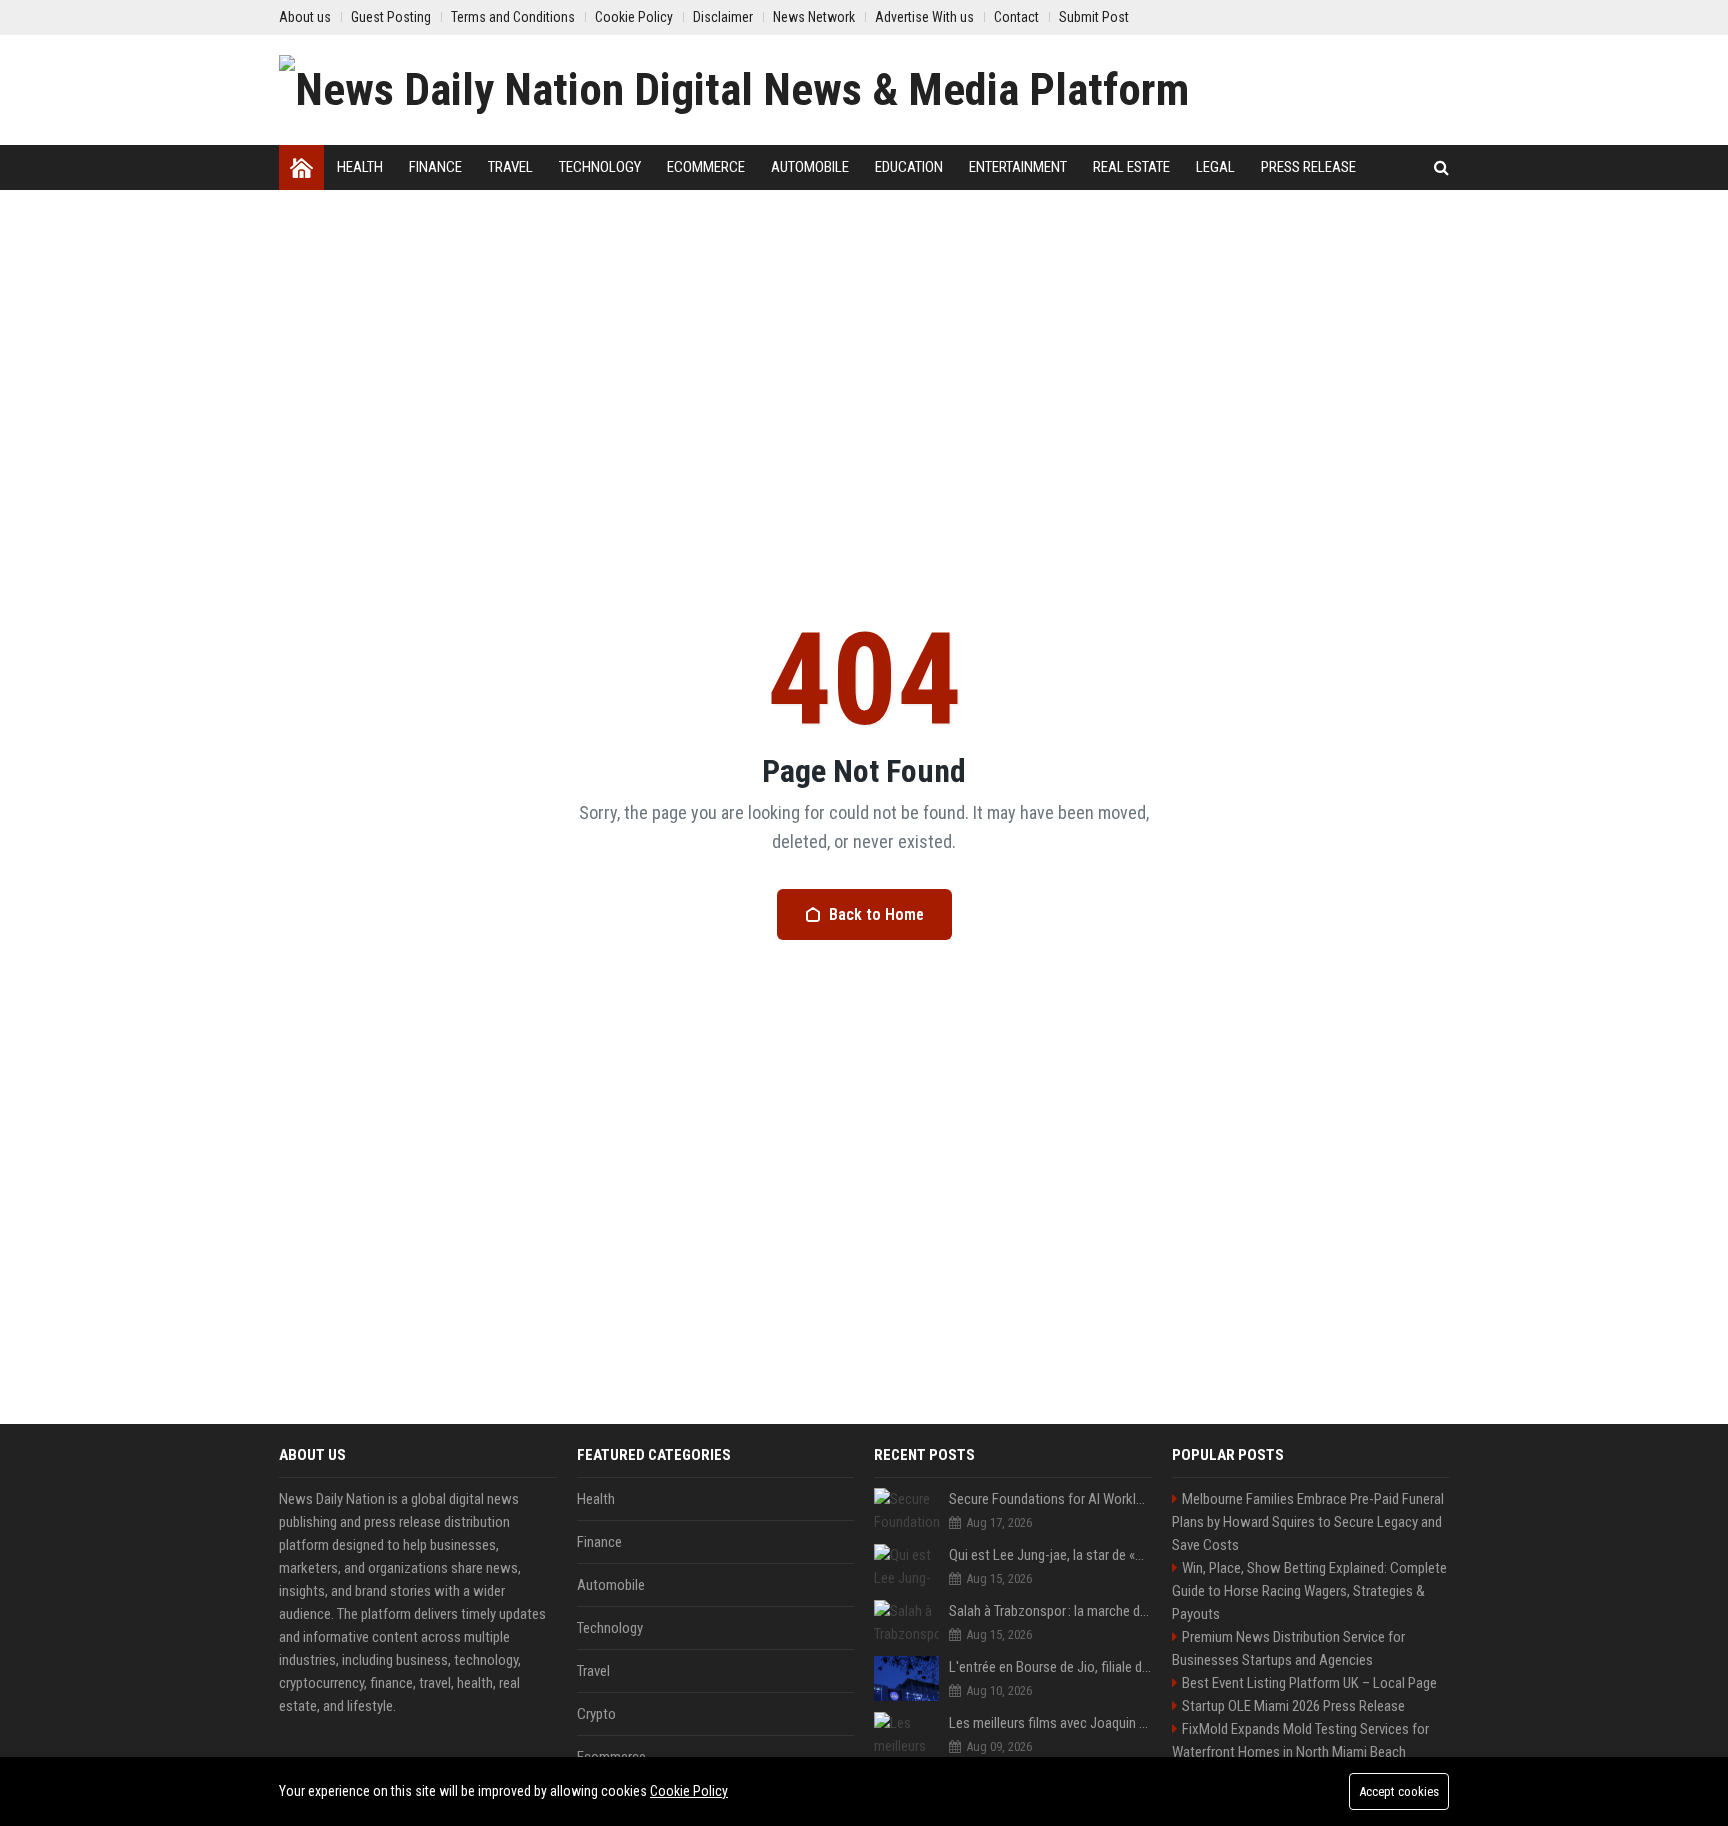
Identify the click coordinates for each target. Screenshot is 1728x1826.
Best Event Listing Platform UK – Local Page (1309, 1683)
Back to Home (876, 914)
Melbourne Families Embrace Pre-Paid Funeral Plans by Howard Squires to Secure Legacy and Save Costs (1308, 1522)
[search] (1441, 167)
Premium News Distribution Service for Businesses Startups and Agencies (1288, 1648)
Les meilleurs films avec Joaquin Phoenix (1050, 1723)
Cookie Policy (689, 1791)
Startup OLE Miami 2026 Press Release (1293, 1706)
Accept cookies (1399, 1791)
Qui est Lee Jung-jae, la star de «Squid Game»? (1050, 1555)
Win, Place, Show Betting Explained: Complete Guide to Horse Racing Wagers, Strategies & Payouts (1309, 1591)
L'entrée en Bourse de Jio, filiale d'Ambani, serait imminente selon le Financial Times (1050, 1667)
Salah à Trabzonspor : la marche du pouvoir (1050, 1611)
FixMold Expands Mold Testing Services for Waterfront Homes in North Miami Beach (1300, 1740)
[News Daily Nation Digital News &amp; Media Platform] (734, 90)
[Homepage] (301, 167)
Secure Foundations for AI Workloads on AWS (1050, 1499)
